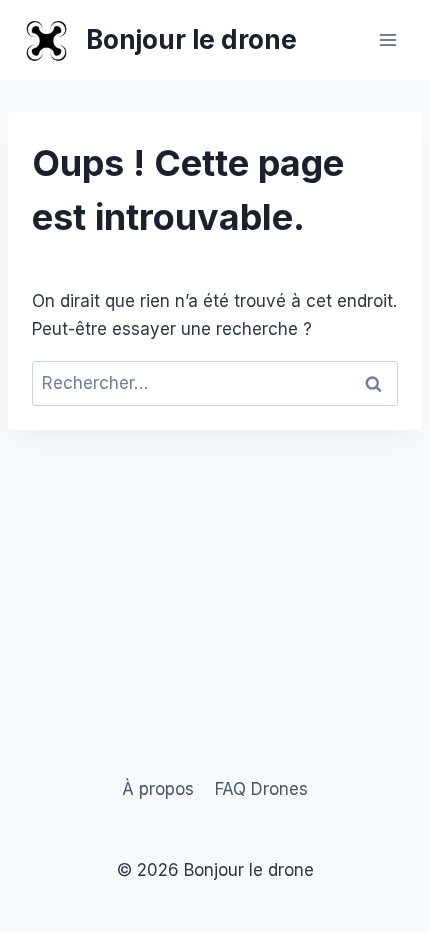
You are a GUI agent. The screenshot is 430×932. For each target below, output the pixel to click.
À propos (158, 789)
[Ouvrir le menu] (387, 39)
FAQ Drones (261, 789)
